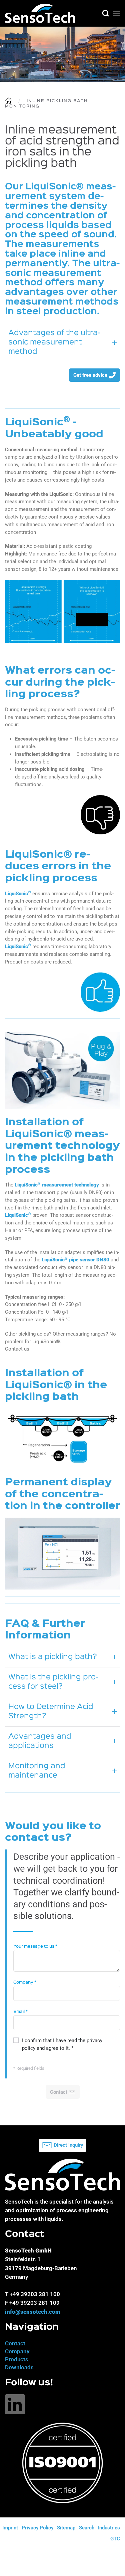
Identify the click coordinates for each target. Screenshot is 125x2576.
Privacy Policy (37, 2528)
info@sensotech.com (33, 2312)
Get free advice (90, 375)
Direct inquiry (68, 2145)
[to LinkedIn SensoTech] (15, 2404)
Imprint (10, 2528)
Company (25, 1982)
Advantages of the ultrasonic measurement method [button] (54, 342)
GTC (115, 2539)
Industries (109, 2528)
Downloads (19, 2367)
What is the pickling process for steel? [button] (53, 1682)
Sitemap (66, 2528)
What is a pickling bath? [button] (53, 1657)
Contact (15, 2343)
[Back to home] (40, 13)
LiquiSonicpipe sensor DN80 (75, 1260)
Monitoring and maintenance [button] (37, 1771)
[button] (106, 13)
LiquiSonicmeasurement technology (57, 1185)
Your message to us (35, 1946)
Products (17, 2359)
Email (20, 2012)
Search (87, 2528)
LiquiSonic (18, 894)
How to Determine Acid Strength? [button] (51, 1712)
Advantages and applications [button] (40, 1741)
